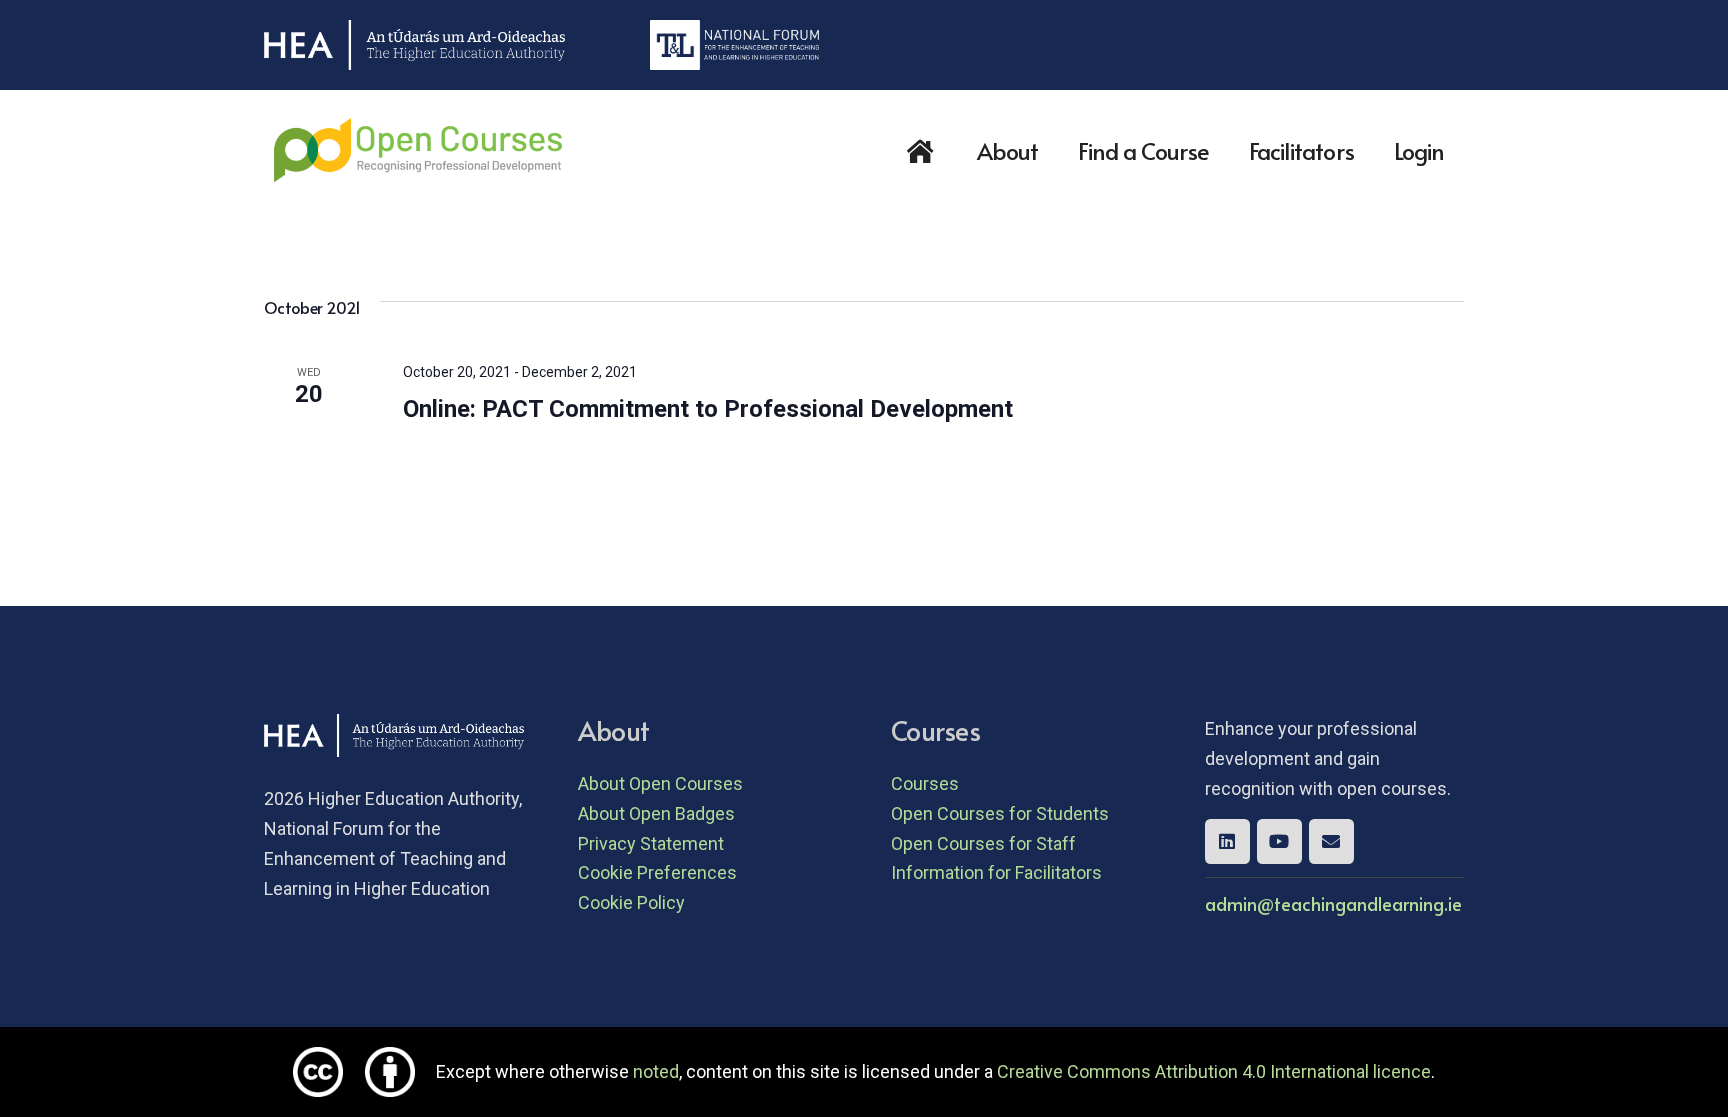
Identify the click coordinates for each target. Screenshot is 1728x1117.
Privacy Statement (651, 843)
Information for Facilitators (996, 872)
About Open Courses (660, 783)
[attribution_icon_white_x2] (390, 1072)
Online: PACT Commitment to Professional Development (708, 409)
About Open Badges (656, 813)
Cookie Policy (631, 902)
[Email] (1331, 841)
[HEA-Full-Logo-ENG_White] (414, 45)
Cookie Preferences (657, 872)
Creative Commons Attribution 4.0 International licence (1214, 1071)
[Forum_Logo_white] (734, 45)
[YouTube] (1279, 841)
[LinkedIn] (1227, 841)
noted (656, 1071)
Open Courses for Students (1000, 813)
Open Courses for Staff (983, 843)
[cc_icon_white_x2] (318, 1072)
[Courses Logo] (418, 150)
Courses (925, 783)
